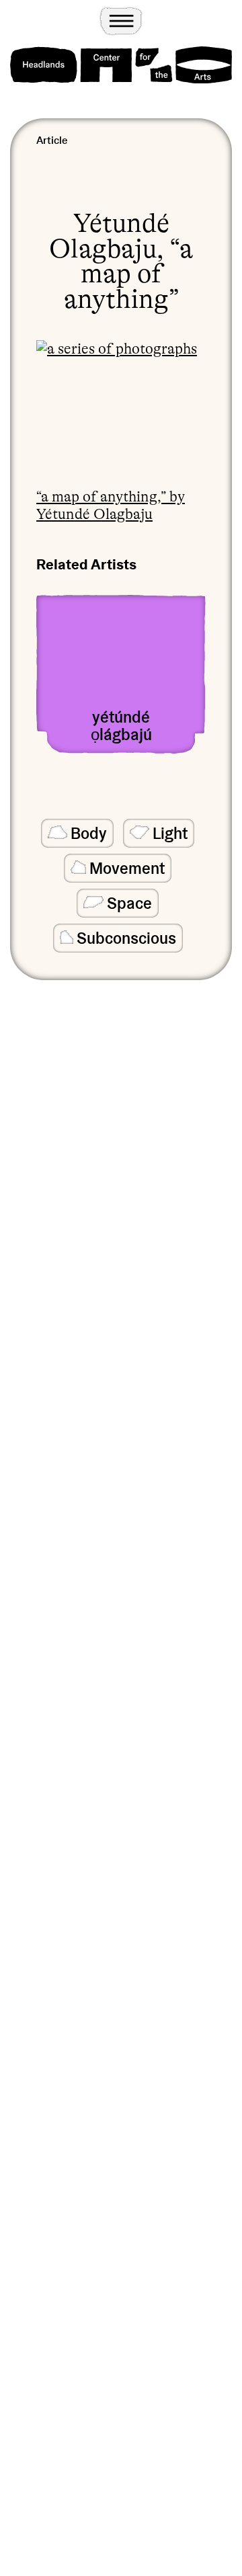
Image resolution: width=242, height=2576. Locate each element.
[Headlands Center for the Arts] (121, 65)
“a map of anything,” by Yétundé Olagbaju (111, 505)
